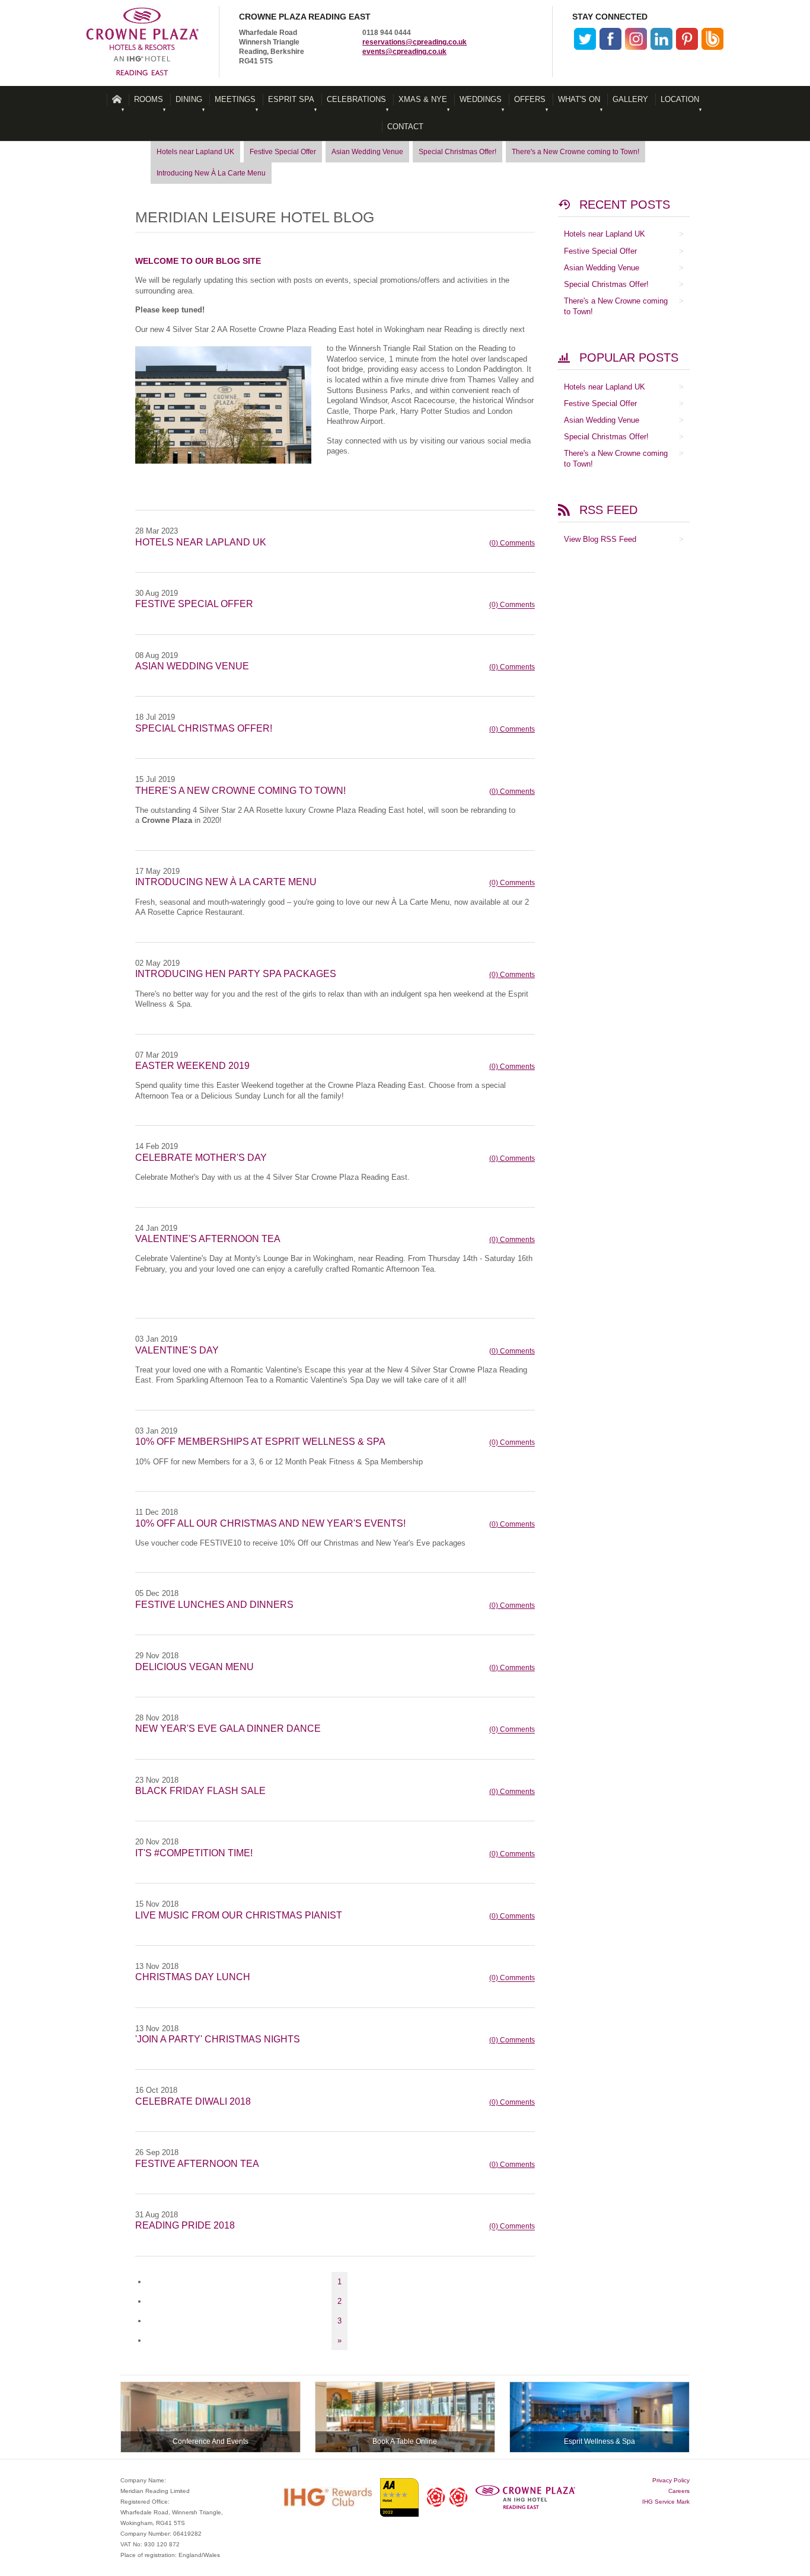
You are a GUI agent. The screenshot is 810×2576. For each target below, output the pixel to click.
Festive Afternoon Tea (197, 2164)
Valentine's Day (177, 1350)
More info (211, 2417)
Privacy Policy (671, 2480)
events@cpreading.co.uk (404, 52)
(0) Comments (512, 543)
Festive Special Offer (283, 152)
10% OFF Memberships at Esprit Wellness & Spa (260, 1442)
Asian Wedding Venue (367, 152)
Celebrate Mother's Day (201, 1158)
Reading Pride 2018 (185, 2225)
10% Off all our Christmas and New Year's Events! (270, 1523)
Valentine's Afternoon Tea (208, 1239)
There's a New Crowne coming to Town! (575, 152)
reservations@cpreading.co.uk (414, 42)
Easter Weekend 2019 (192, 1066)
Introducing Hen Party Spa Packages (236, 974)
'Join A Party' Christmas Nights (218, 2039)
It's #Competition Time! (194, 1853)
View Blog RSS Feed (600, 539)
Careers (679, 2491)
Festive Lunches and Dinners (214, 1605)
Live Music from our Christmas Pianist (239, 1915)
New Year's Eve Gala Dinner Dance (228, 1728)
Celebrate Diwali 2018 (193, 2101)
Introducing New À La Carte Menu (211, 173)
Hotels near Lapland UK (195, 152)
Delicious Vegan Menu (194, 1667)
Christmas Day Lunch (193, 1977)
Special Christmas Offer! (457, 152)
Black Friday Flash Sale (200, 1791)
